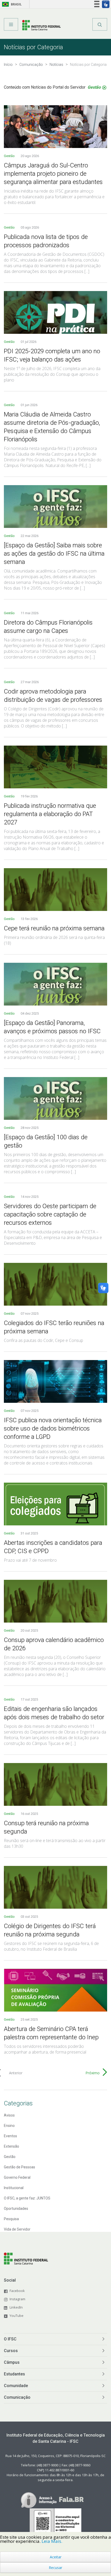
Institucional (14, 2188)
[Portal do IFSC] (41, 26)
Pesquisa (11, 2219)
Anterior (16, 2073)
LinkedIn (16, 2307)
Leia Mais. (52, 2541)
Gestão (10, 156)
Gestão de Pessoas (19, 2167)
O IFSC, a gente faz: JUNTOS (27, 2198)
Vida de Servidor (17, 2229)
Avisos (9, 2115)
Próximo (93, 2073)
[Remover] (104, 88)
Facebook (17, 2291)
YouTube (17, 2316)
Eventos (10, 2136)
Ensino (9, 2126)
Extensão (11, 2146)
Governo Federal (17, 2177)
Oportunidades (16, 2209)
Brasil (11, 4)
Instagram (17, 2299)
